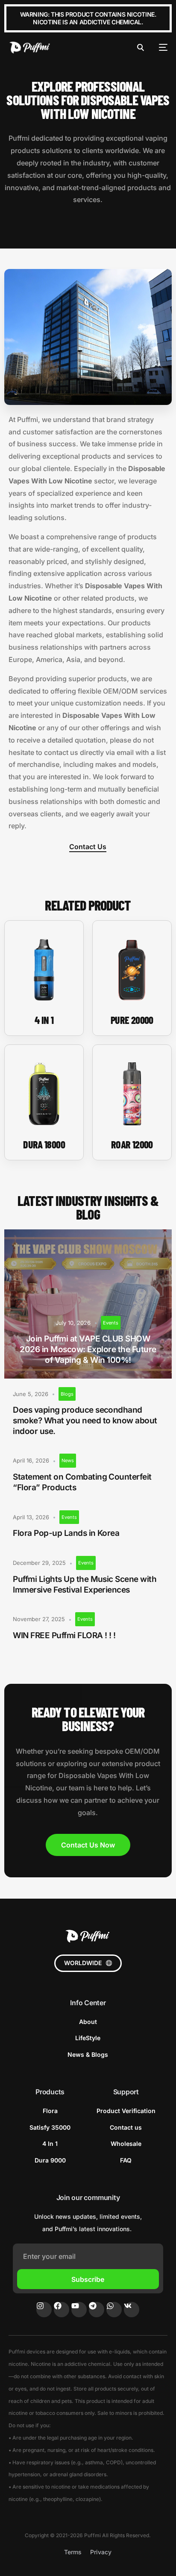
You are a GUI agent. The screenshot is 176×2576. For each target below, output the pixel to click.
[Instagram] (44, 2310)
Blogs (67, 1394)
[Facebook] (62, 2310)
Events (111, 1323)
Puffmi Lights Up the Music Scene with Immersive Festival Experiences (85, 1584)
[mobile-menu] (160, 47)
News (68, 1460)
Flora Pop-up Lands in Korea (66, 1533)
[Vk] (132, 2310)
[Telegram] (97, 2310)
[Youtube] (79, 2310)
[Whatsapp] (114, 2310)
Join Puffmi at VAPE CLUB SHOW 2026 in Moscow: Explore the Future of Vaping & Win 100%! (88, 1349)
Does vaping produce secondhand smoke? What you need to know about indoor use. (85, 1420)
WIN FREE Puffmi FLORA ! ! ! (64, 1635)
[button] (88, 1963)
